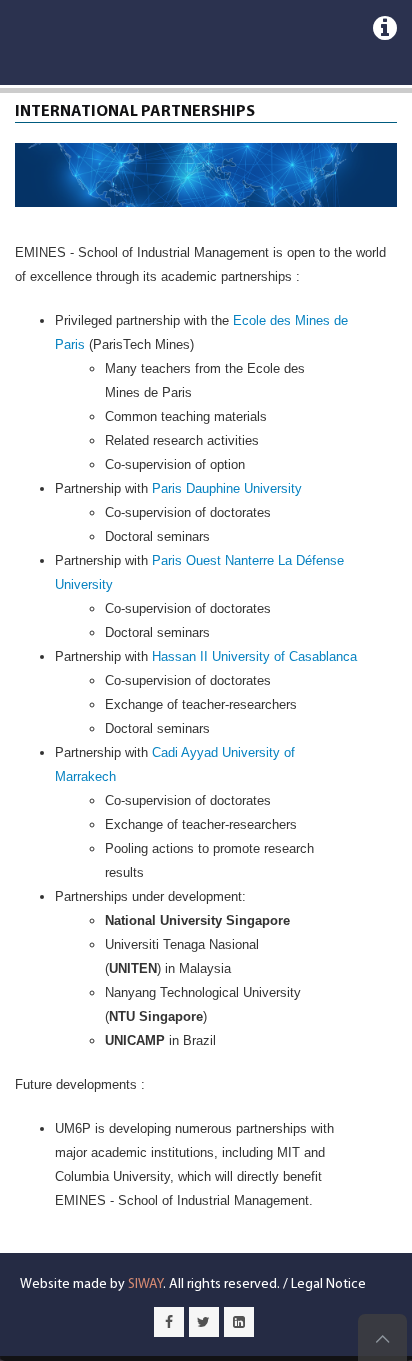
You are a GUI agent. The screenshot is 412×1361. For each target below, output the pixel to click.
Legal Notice (328, 1284)
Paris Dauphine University (227, 488)
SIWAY (145, 1284)
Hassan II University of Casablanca (254, 656)
